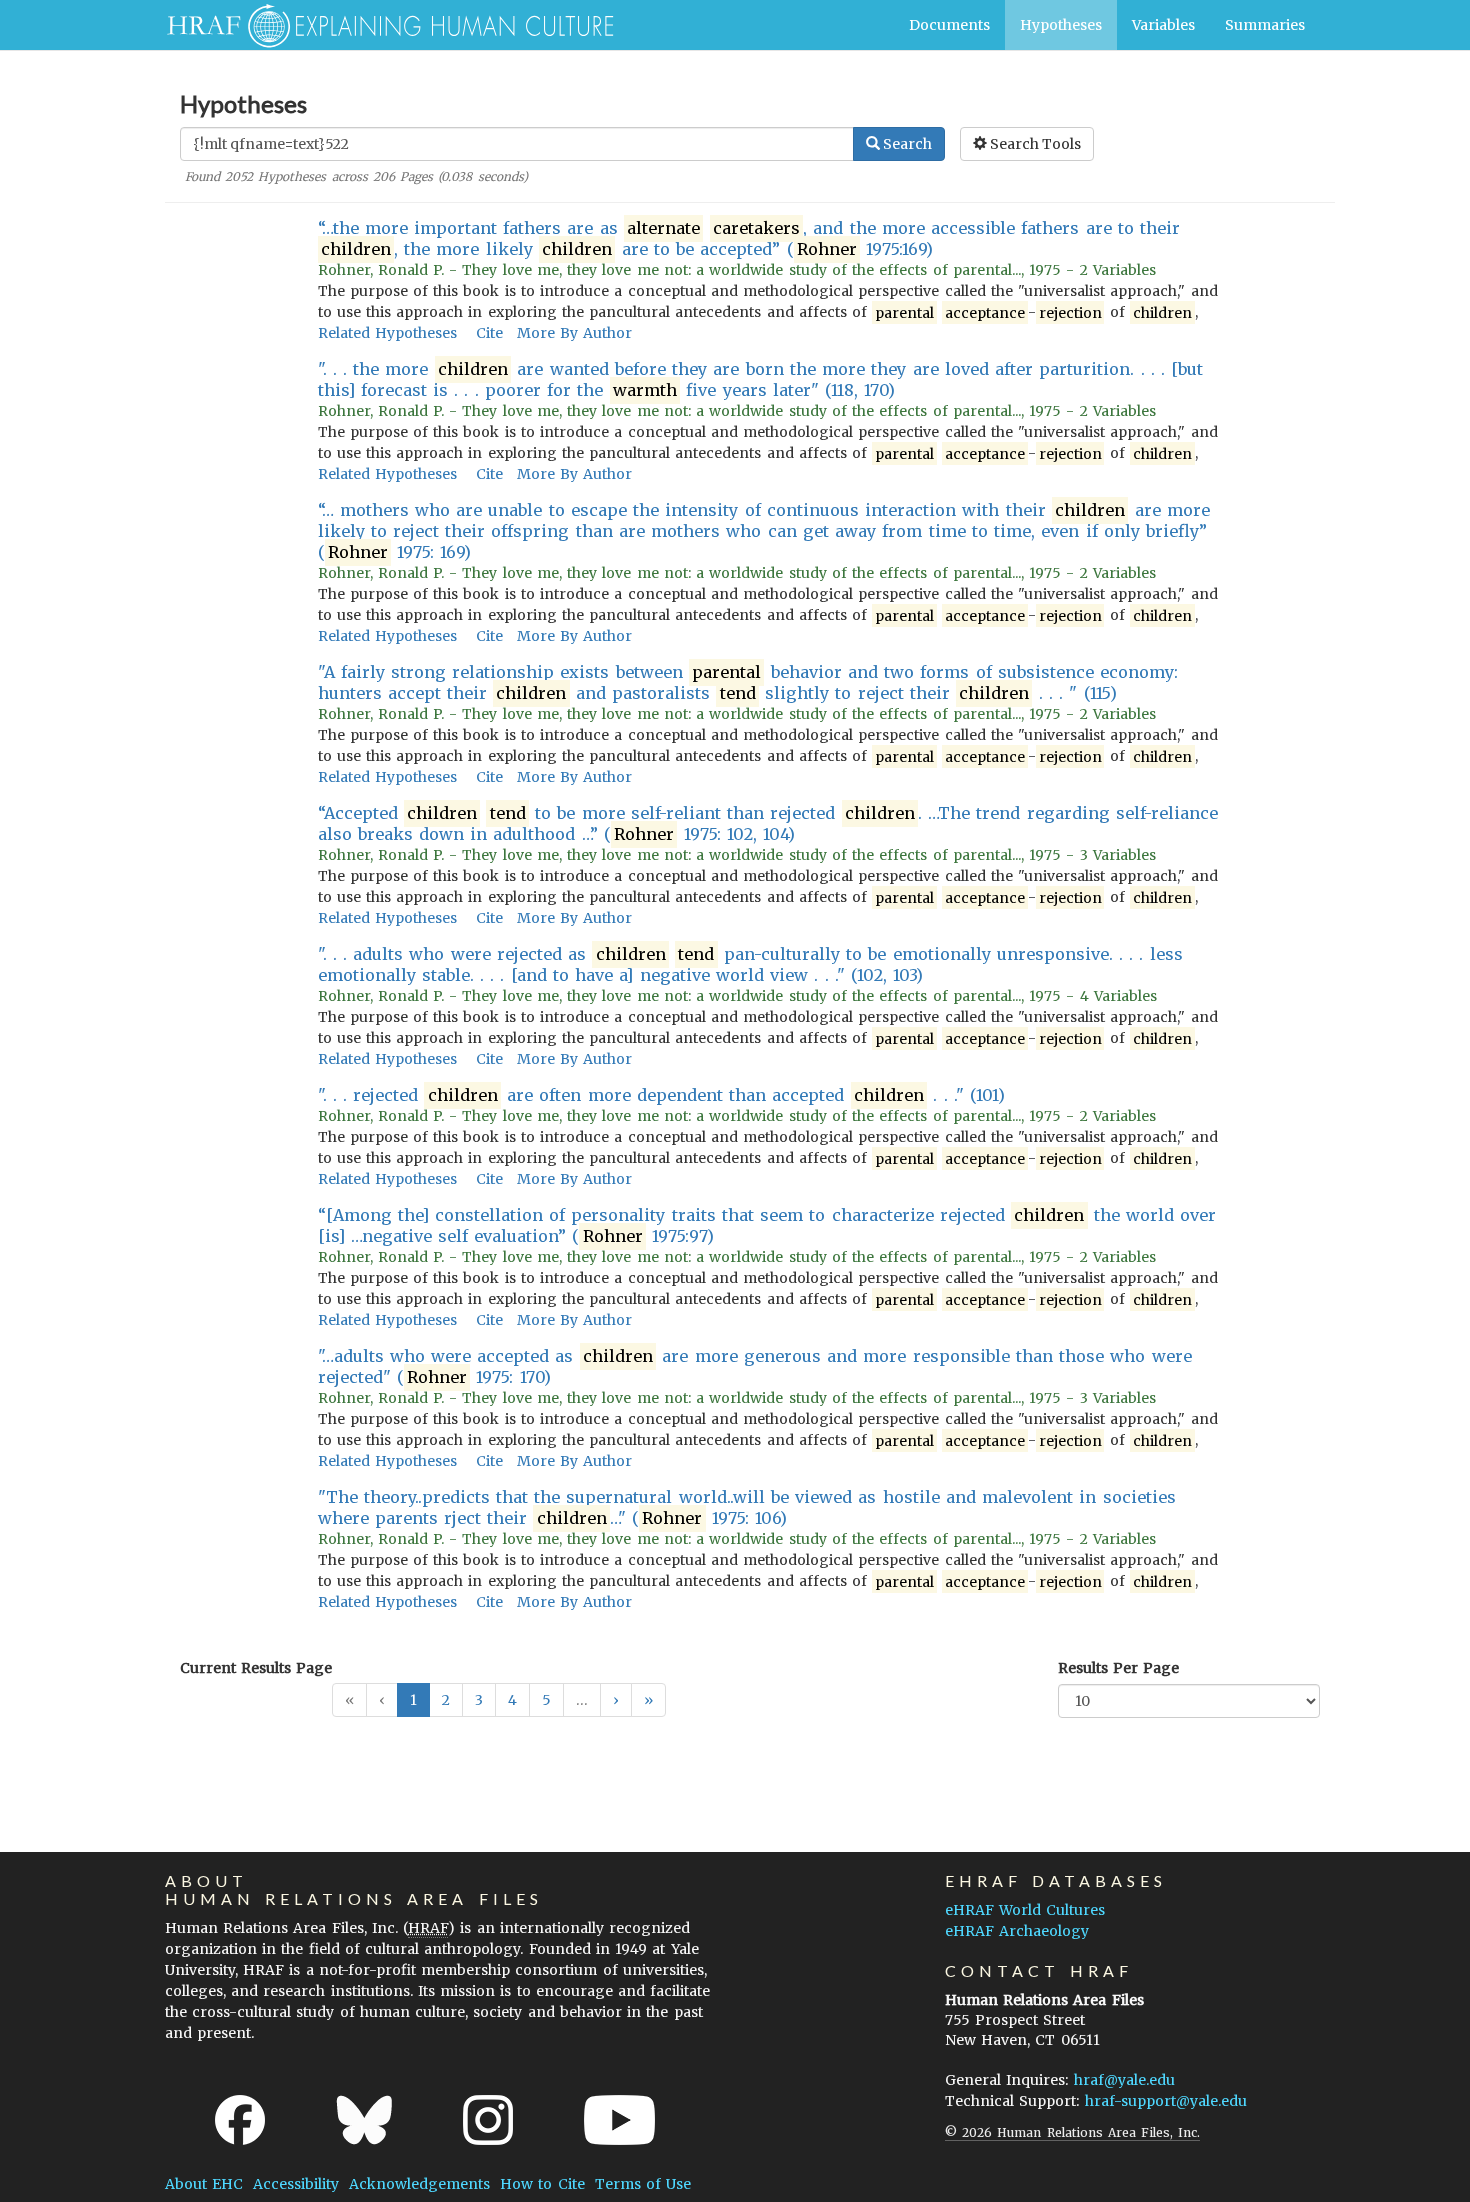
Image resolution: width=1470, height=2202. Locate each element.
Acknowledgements (419, 2184)
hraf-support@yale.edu (1166, 2101)
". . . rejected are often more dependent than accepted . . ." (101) (662, 1095)
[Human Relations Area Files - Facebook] (240, 2120)
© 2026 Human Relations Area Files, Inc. (1072, 2132)
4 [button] (512, 1700)
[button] (616, 1700)
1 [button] (413, 1700)
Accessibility (296, 2184)
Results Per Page (1118, 1668)
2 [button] (446, 1700)
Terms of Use (643, 2184)
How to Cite (542, 2184)
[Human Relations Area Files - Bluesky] (364, 2120)
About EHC (204, 2184)
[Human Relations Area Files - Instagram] (488, 2120)
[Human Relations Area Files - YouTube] (619, 2120)
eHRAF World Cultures (1025, 1910)
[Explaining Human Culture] (382, 25)
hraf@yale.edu (1124, 2080)
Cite (489, 333)
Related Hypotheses (387, 333)
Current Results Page (256, 1668)
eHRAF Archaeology (1017, 1931)
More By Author (574, 333)
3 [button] (479, 1700)
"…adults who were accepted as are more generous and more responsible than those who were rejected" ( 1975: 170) (755, 1366)
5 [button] (546, 1700)
